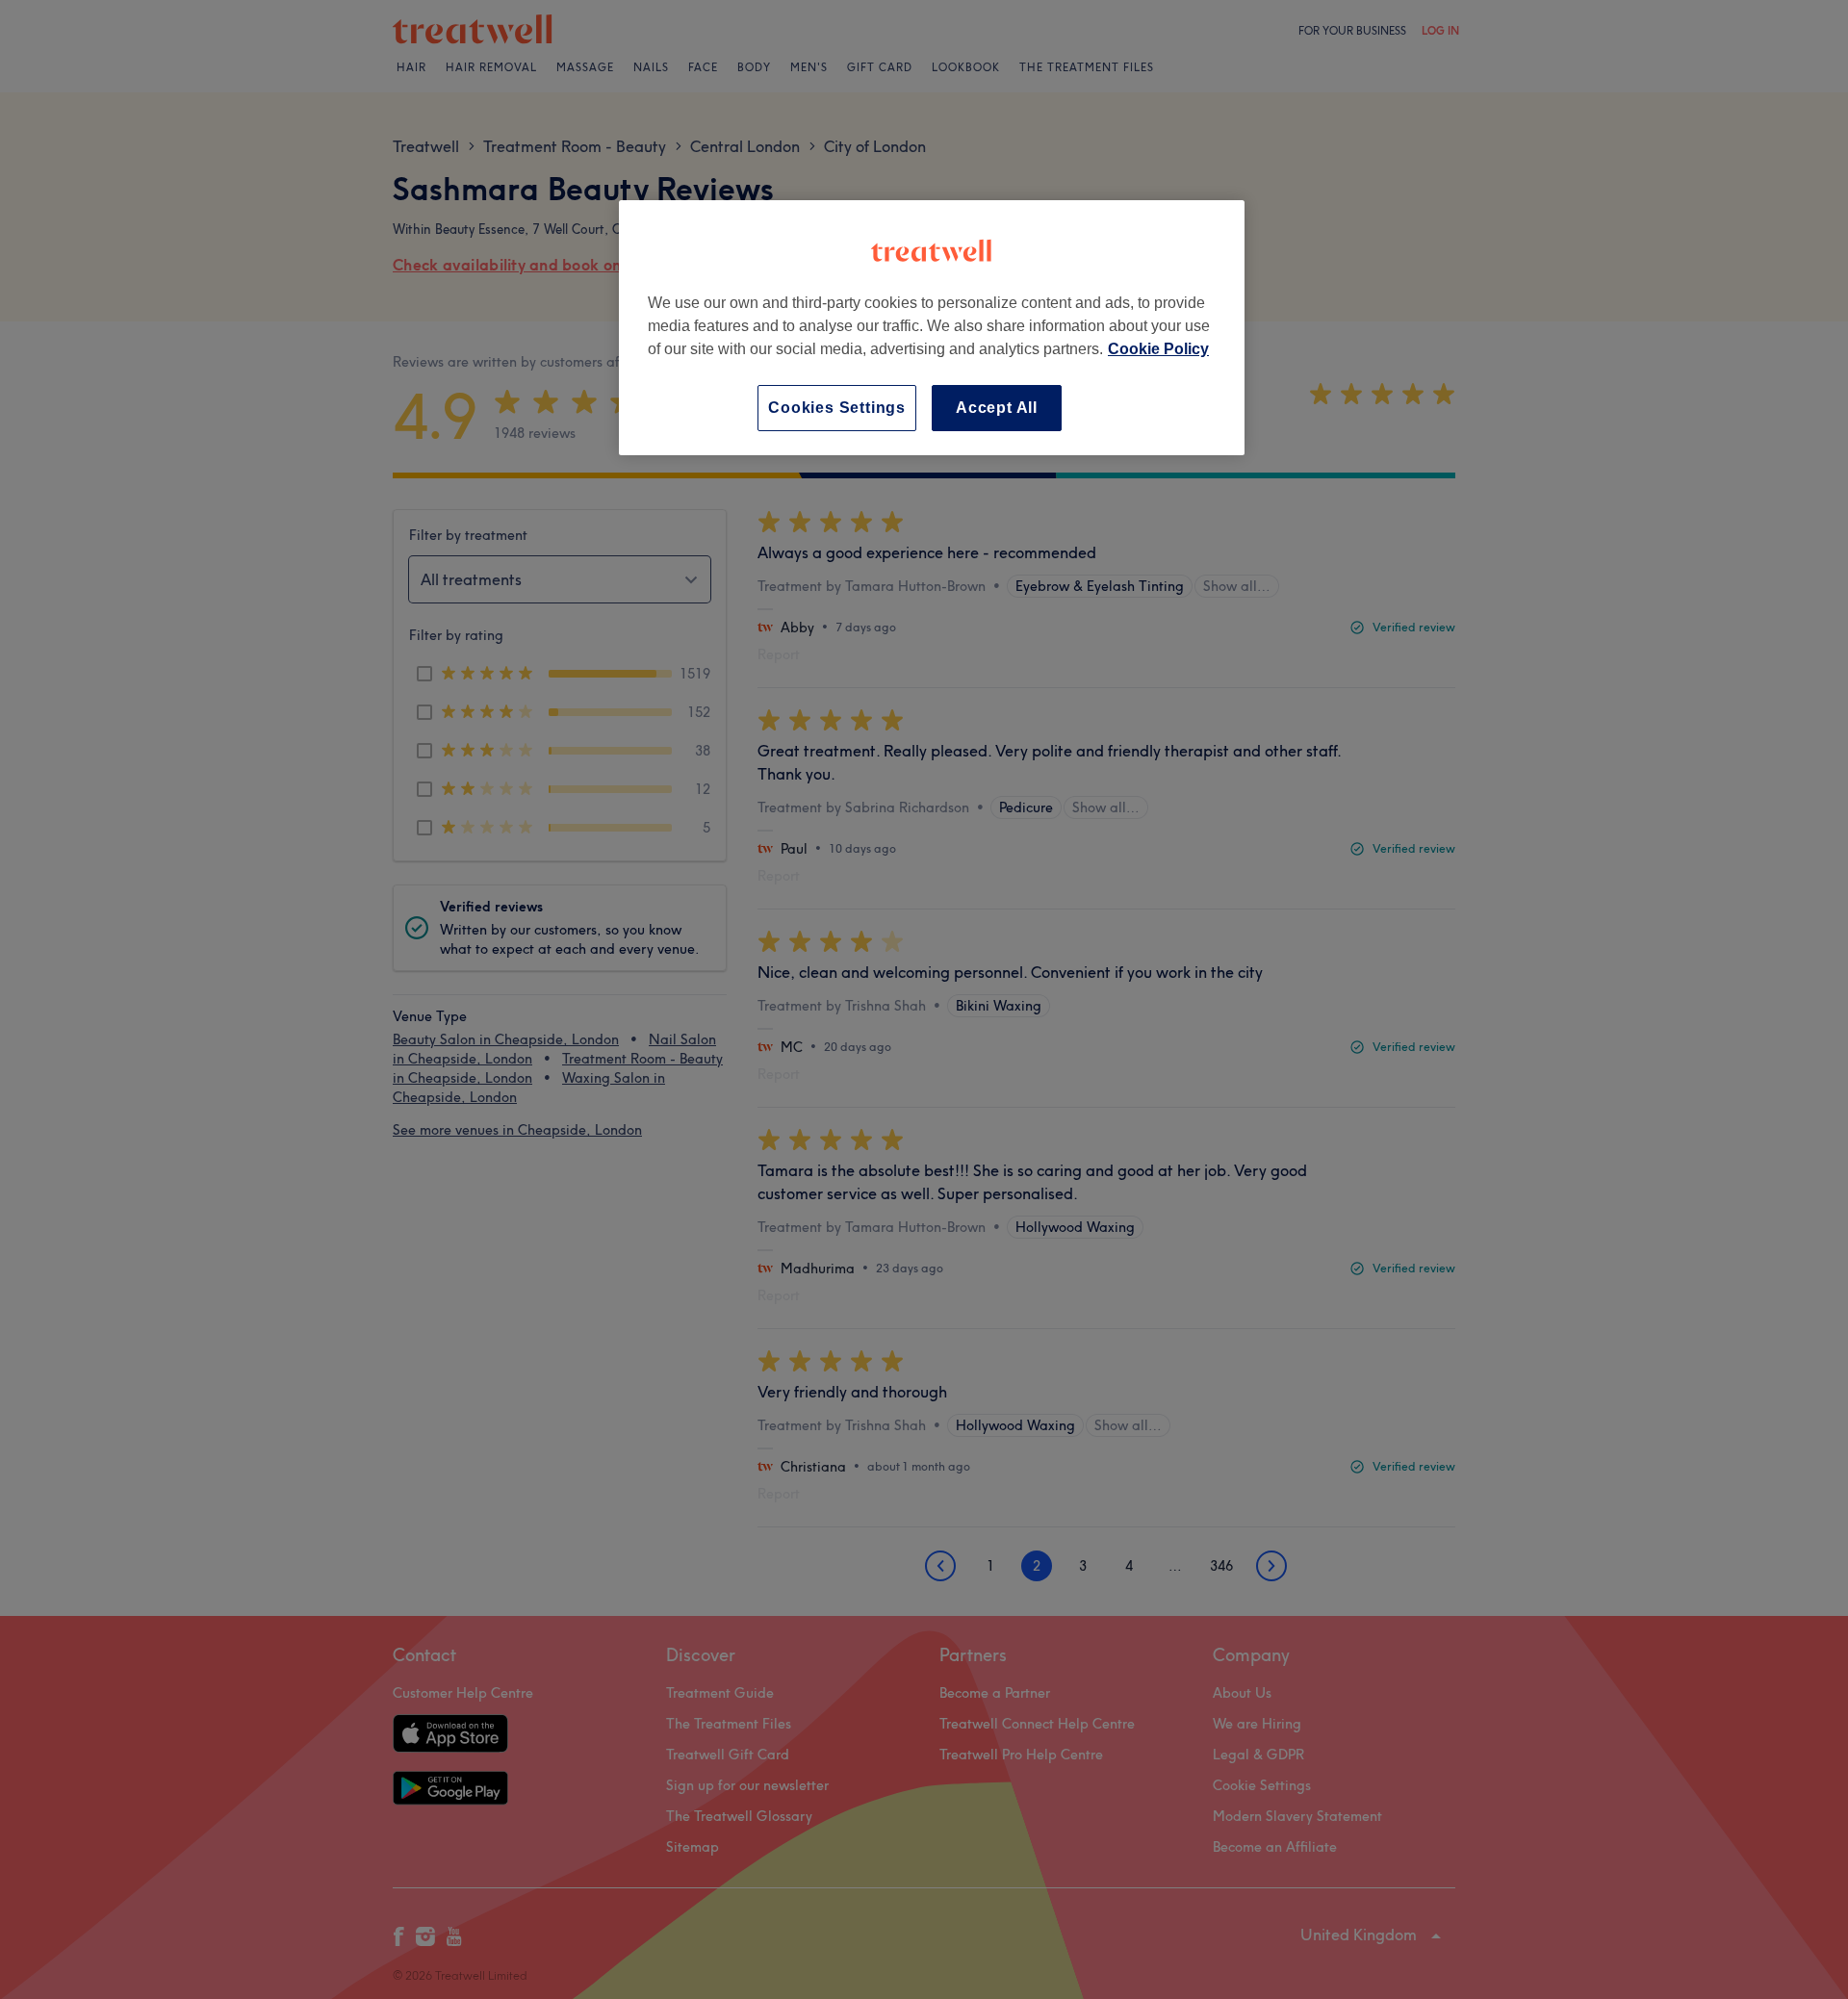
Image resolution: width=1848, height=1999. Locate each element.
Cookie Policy (1158, 349)
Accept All (997, 408)
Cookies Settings (837, 408)
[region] (932, 328)
